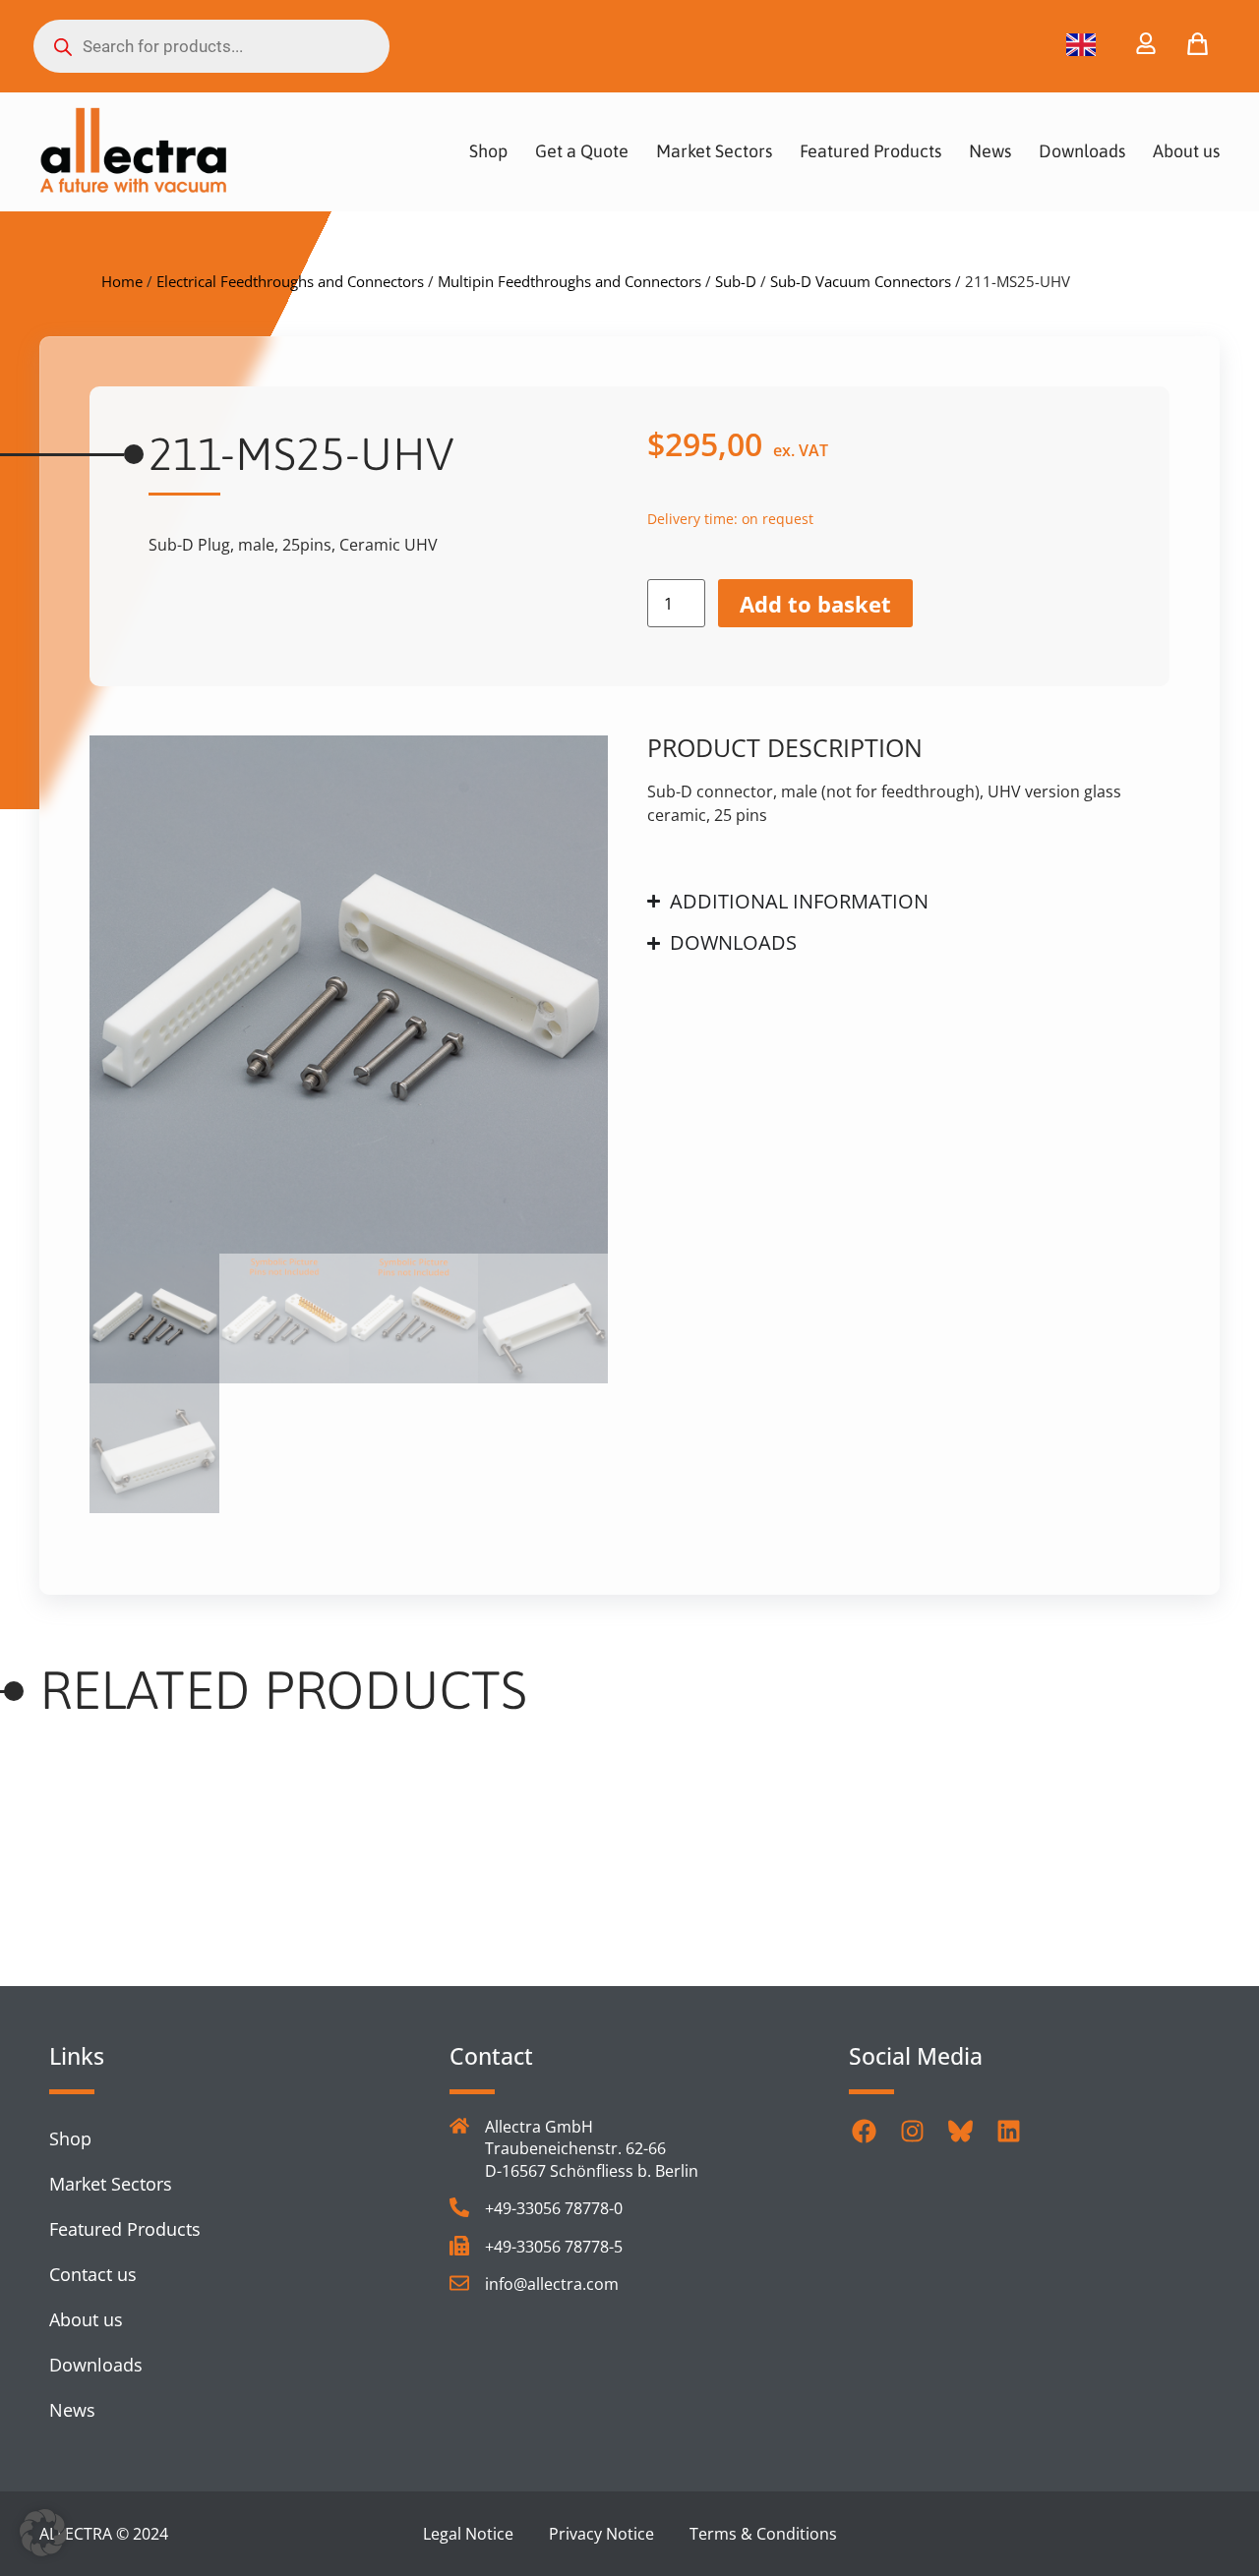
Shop (488, 151)
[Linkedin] (1008, 2131)
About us (1186, 151)
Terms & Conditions (763, 2534)
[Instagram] (912, 2131)
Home (122, 281)
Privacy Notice (601, 2534)
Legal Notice (468, 2534)
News (990, 151)
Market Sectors (714, 151)
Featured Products (870, 151)
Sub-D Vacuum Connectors (861, 281)
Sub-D (736, 281)
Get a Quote (582, 151)
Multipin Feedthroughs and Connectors (570, 281)
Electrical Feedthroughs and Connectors (290, 281)
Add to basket (815, 604)
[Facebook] (864, 2131)
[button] (43, 2533)
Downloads (1082, 151)
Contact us (93, 2274)
